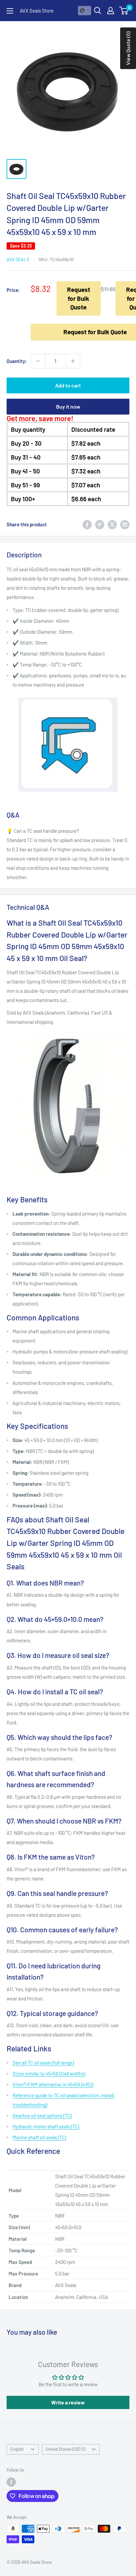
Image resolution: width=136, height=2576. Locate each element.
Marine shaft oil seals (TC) (39, 2137)
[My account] (111, 11)
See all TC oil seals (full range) (43, 2063)
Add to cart (68, 385)
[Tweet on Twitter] (112, 524)
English (17, 2449)
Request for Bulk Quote (79, 298)
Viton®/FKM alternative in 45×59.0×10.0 (53, 2084)
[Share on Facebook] (87, 524)
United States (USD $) (65, 2449)
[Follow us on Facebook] (11, 2482)
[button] (85, 11)
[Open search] (98, 11)
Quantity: (17, 361)
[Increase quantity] (73, 361)
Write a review (68, 2402)
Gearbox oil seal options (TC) (42, 2115)
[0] (124, 11)
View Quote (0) (128, 48)
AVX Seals (18, 259)
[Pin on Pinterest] (100, 524)
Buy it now (68, 406)
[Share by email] (125, 524)
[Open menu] (10, 11)
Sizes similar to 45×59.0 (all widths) (49, 2073)
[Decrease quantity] (38, 361)
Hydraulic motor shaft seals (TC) (46, 2126)
